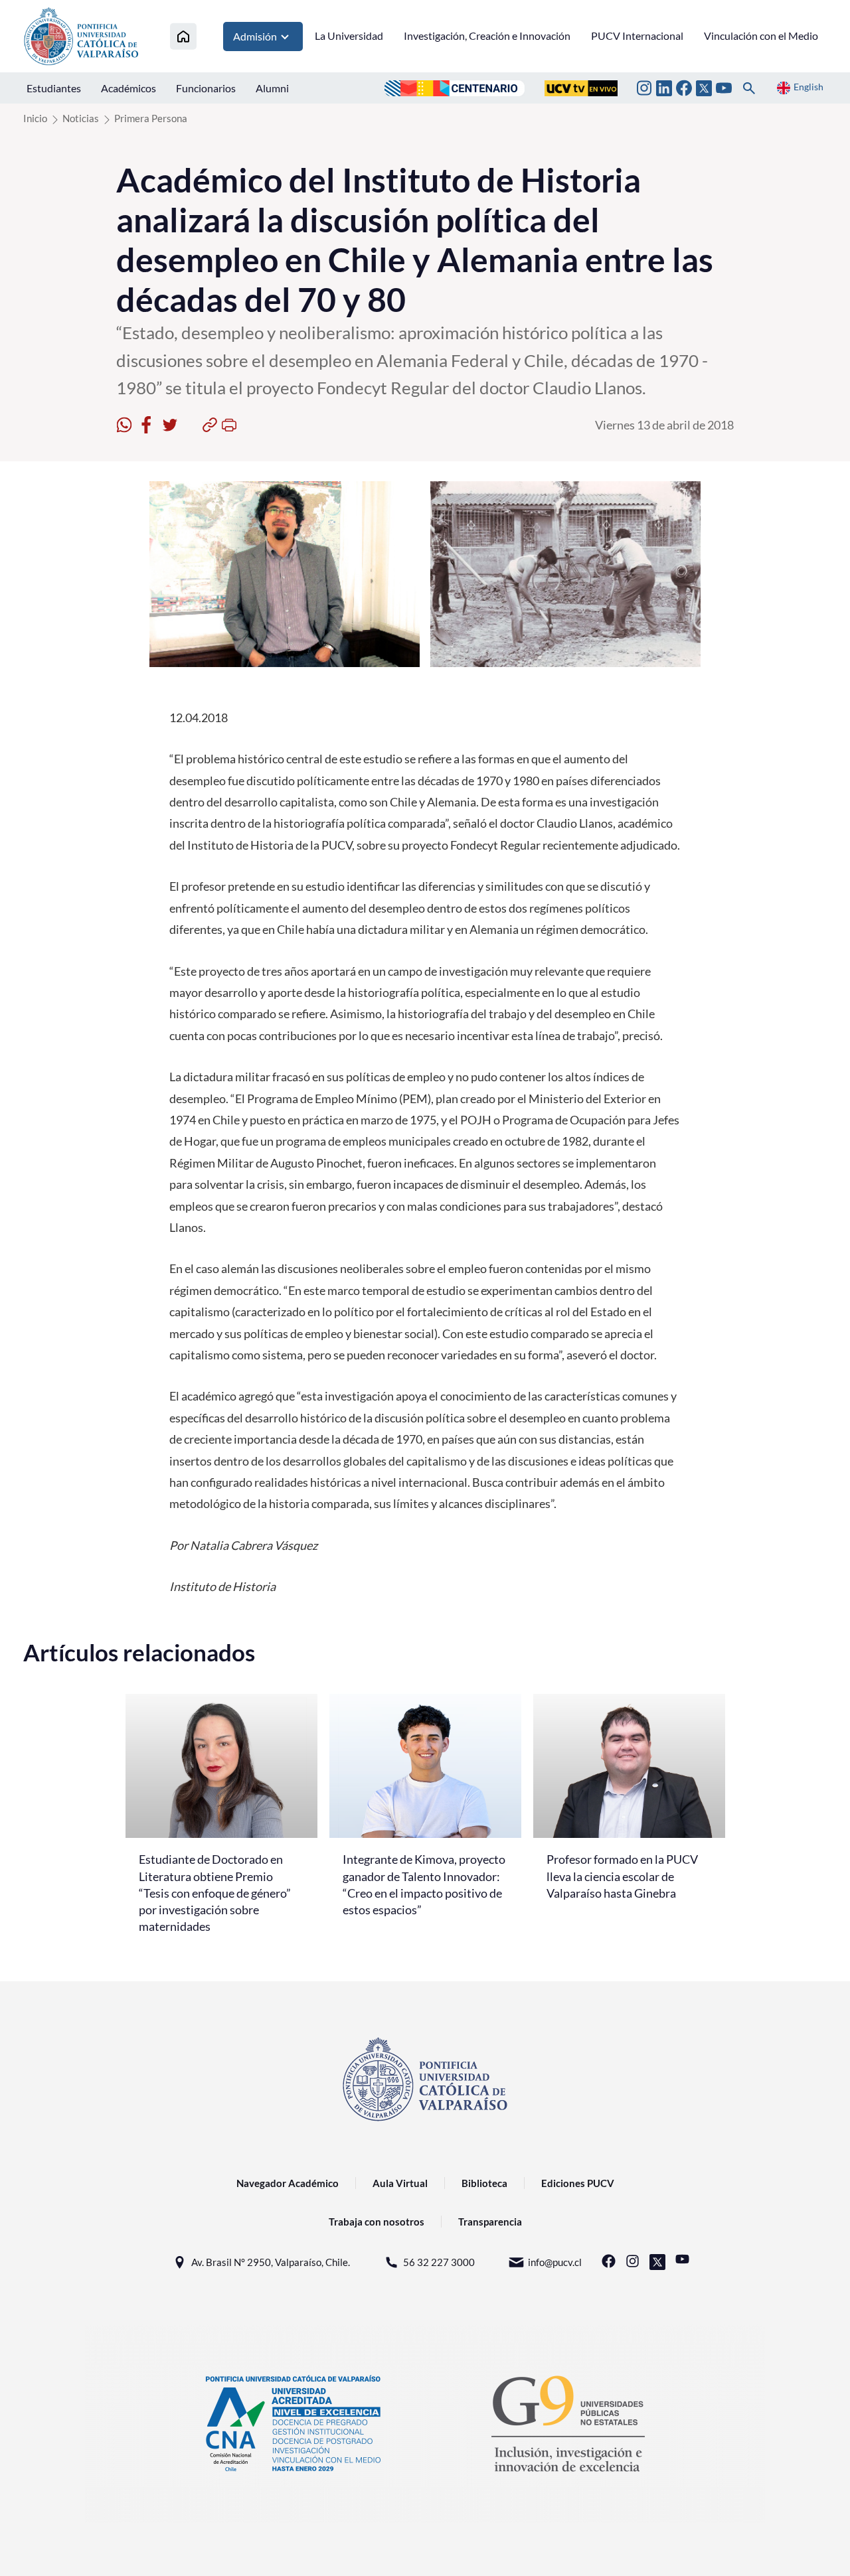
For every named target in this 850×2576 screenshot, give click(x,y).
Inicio (35, 118)
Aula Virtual (400, 2183)
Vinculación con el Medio (761, 36)
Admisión (255, 36)
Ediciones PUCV (578, 2183)
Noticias (81, 118)
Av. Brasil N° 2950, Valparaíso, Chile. (271, 2262)
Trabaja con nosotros (377, 2222)
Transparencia (490, 2222)
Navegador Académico (288, 2183)
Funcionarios (206, 88)
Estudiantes (54, 88)
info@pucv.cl (555, 2262)
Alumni (272, 88)
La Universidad (349, 36)
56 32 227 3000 (439, 2262)
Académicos (128, 88)
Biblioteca (484, 2183)
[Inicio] (183, 36)
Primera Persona (151, 118)
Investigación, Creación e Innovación (487, 36)
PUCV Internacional (637, 36)
